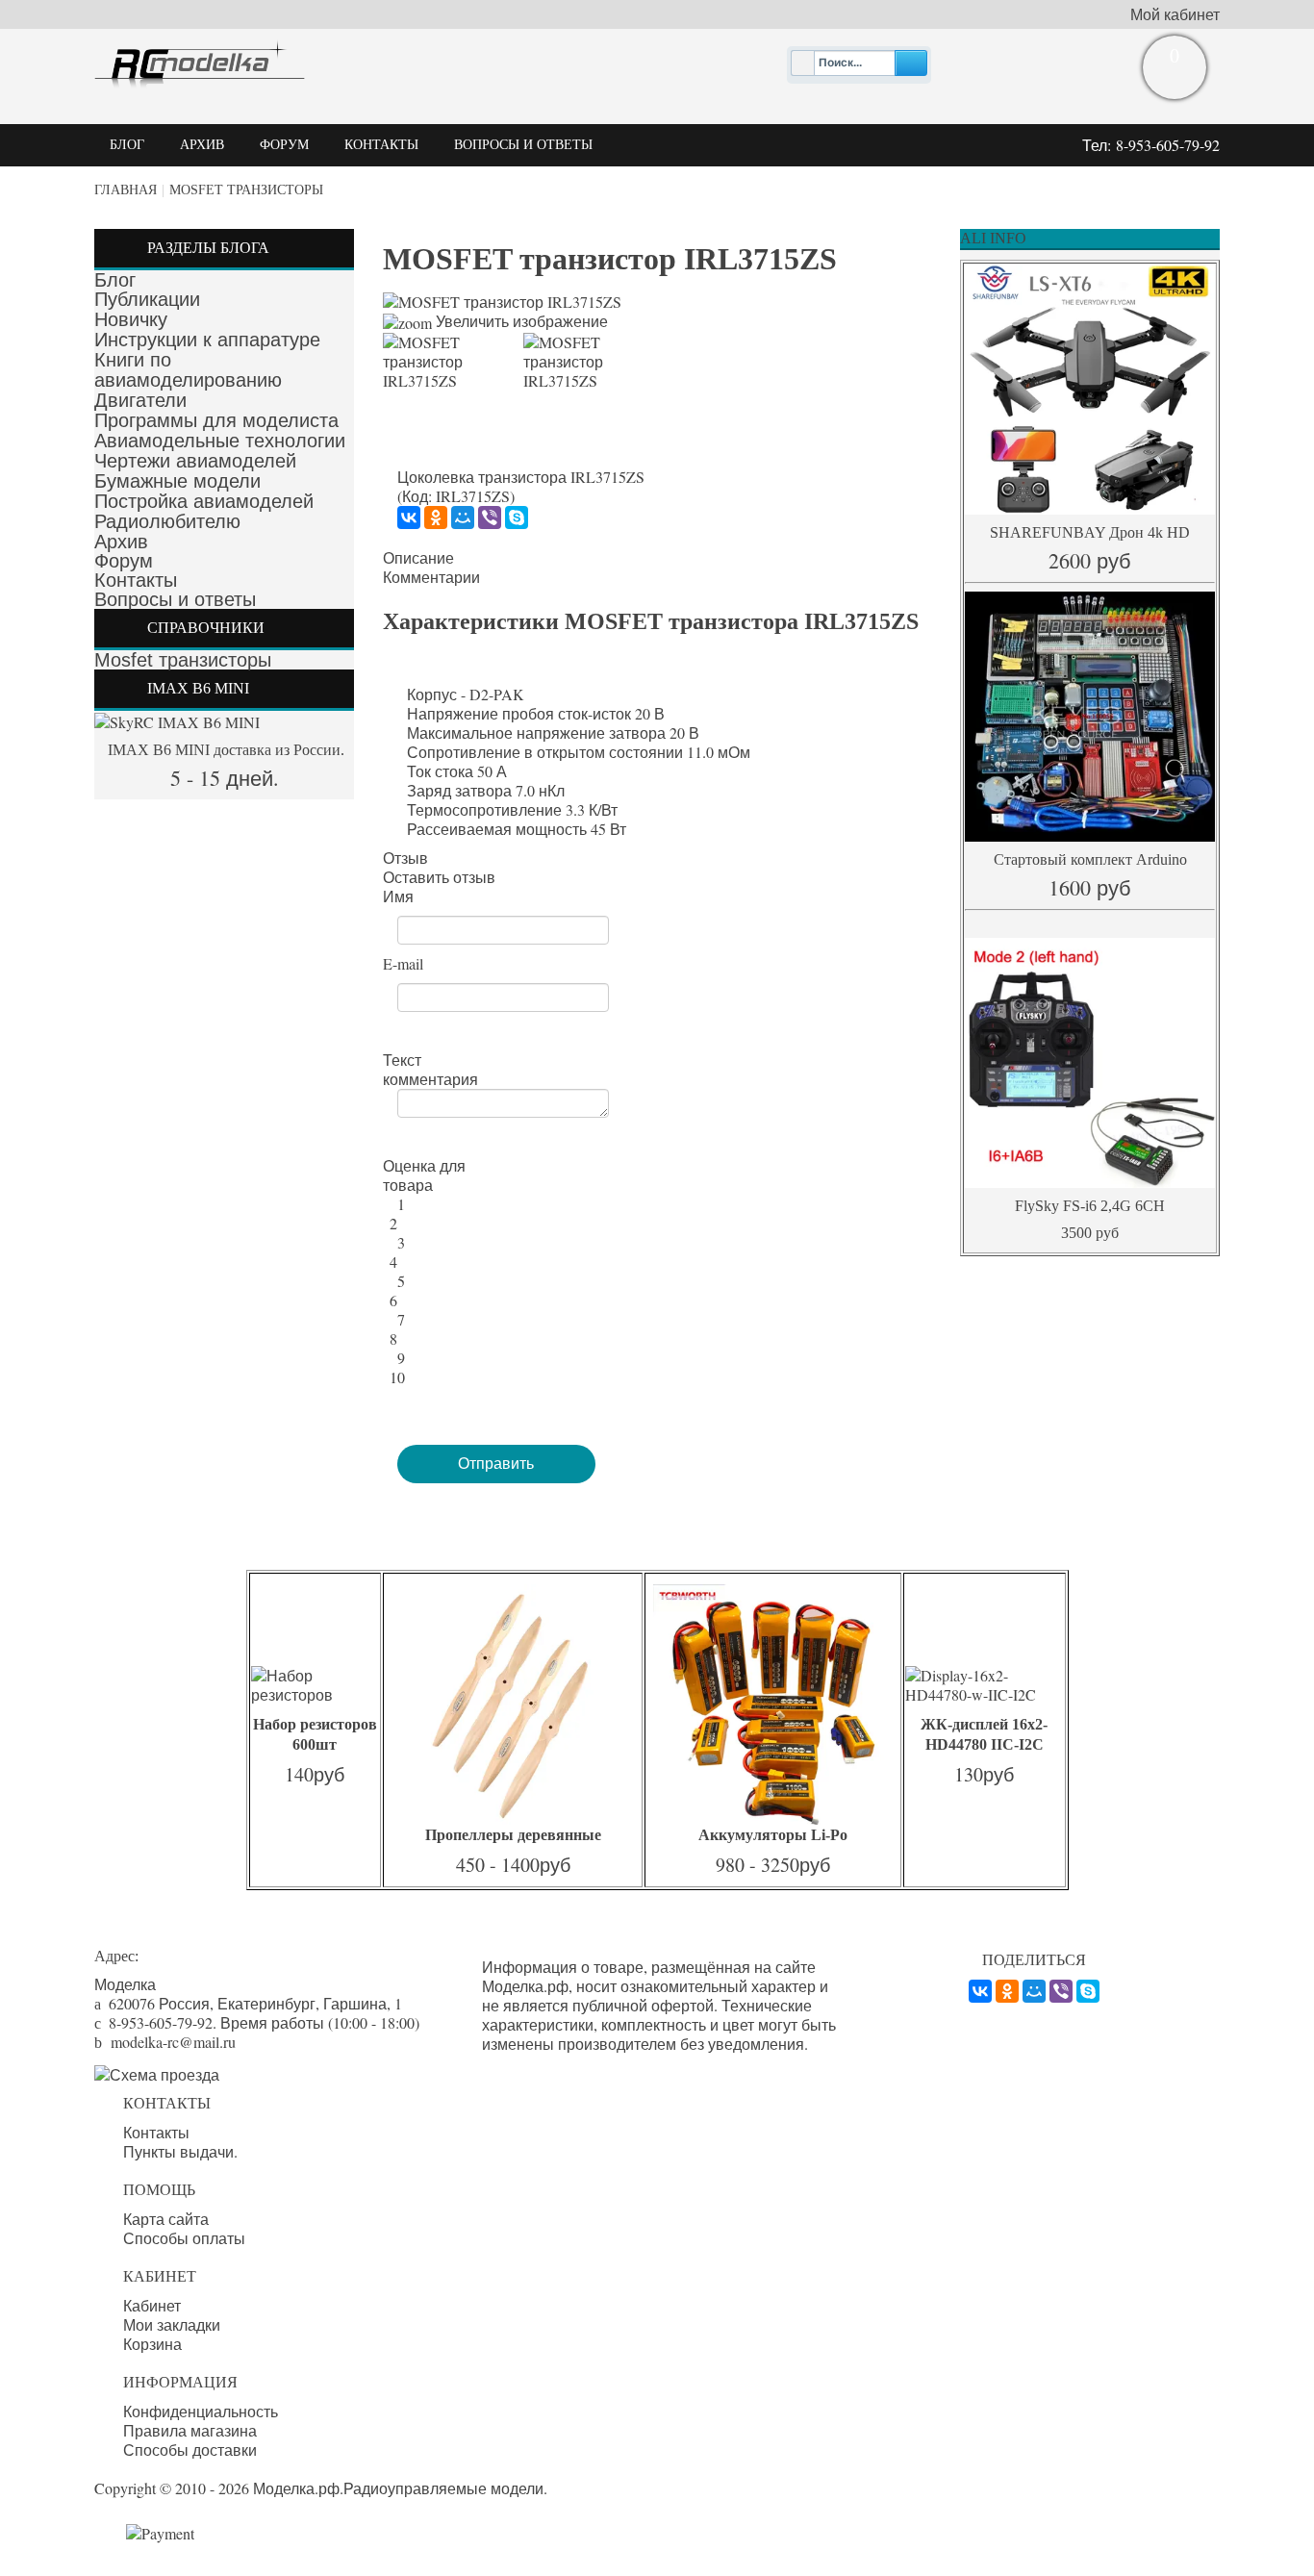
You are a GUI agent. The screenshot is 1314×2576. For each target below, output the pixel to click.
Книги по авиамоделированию (188, 370)
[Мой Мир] (463, 518)
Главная (126, 190)
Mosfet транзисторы (246, 190)
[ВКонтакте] (409, 518)
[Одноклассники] (436, 518)
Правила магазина (190, 2431)
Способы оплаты (184, 2238)
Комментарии (431, 577)
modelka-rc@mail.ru (173, 2042)
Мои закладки (172, 2325)
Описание (418, 558)
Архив (121, 542)
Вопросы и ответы (175, 599)
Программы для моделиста (216, 420)
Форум (124, 561)
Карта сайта (166, 2219)
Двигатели (140, 400)
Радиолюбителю (167, 521)
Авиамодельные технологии (220, 441)
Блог (115, 280)
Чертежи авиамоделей (195, 461)
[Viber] (490, 518)
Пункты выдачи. (180, 2152)
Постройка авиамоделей (204, 501)
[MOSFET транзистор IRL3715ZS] (446, 362)
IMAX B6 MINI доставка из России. (224, 750)
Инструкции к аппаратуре (207, 340)
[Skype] (517, 518)
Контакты (136, 580)
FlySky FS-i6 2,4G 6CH (1090, 1206)
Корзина (152, 2344)
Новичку (131, 319)
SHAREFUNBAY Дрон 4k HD (1090, 532)
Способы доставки (190, 2450)
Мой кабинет (1175, 14)
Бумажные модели (177, 481)
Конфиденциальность (201, 2412)
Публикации (147, 299)
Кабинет (152, 2306)
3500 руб (1090, 1233)
